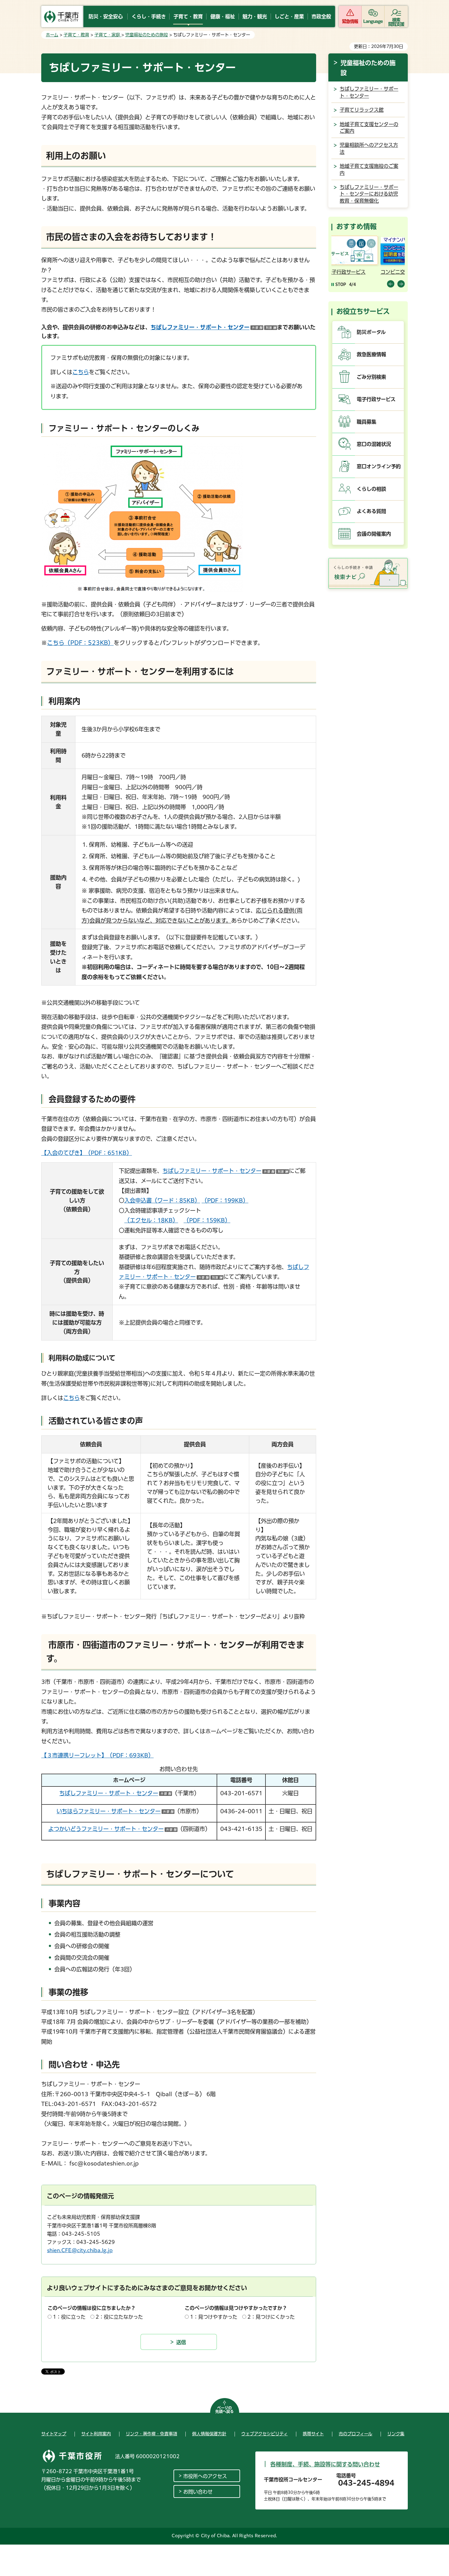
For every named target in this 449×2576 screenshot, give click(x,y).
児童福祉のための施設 (147, 35)
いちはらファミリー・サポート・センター (115, 1811)
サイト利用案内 (96, 2434)
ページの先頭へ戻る (224, 2410)
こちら (81, 372)
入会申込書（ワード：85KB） (162, 1200)
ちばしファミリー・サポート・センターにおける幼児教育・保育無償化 (369, 194)
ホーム (52, 35)
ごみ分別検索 (371, 377)
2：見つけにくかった (271, 2317)
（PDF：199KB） (225, 1200)
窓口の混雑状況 (374, 444)
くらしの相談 (371, 489)
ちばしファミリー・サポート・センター (214, 327)
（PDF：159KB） (207, 1220)
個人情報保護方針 (209, 2434)
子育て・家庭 (108, 35)
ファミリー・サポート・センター (113, 1829)
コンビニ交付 (347, 272)
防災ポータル (371, 332)
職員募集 (367, 422)
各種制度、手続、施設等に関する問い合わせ (325, 2464)
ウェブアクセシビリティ (265, 2434)
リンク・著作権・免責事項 (151, 2434)
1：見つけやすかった (214, 2317)
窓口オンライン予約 (379, 466)
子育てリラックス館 (362, 110)
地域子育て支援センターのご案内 (369, 128)
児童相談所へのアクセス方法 (369, 148)
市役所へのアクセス (205, 2476)
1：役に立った (69, 2317)
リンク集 (396, 2434)
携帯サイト (313, 2434)
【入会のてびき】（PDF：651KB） (87, 1153)
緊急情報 (350, 21)
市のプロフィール (356, 2434)
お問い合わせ (198, 2492)
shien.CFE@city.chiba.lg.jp (80, 2250)
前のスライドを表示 (391, 284)
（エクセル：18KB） (151, 1220)
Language (373, 21)
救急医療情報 (371, 354)
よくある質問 (371, 511)
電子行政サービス (376, 399)
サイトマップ (54, 2434)
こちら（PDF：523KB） (80, 643)
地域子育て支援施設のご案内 (369, 169)
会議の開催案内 (374, 534)
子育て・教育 (76, 35)
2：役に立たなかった (119, 2317)
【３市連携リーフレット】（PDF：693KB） (97, 1755)
